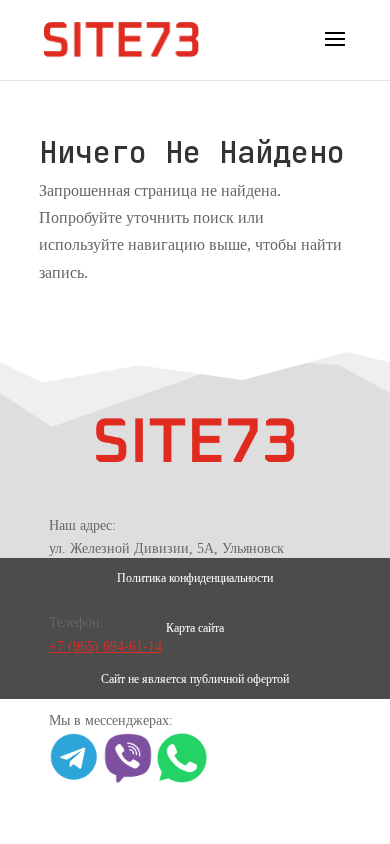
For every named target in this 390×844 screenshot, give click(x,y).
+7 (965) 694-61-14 (105, 646)
